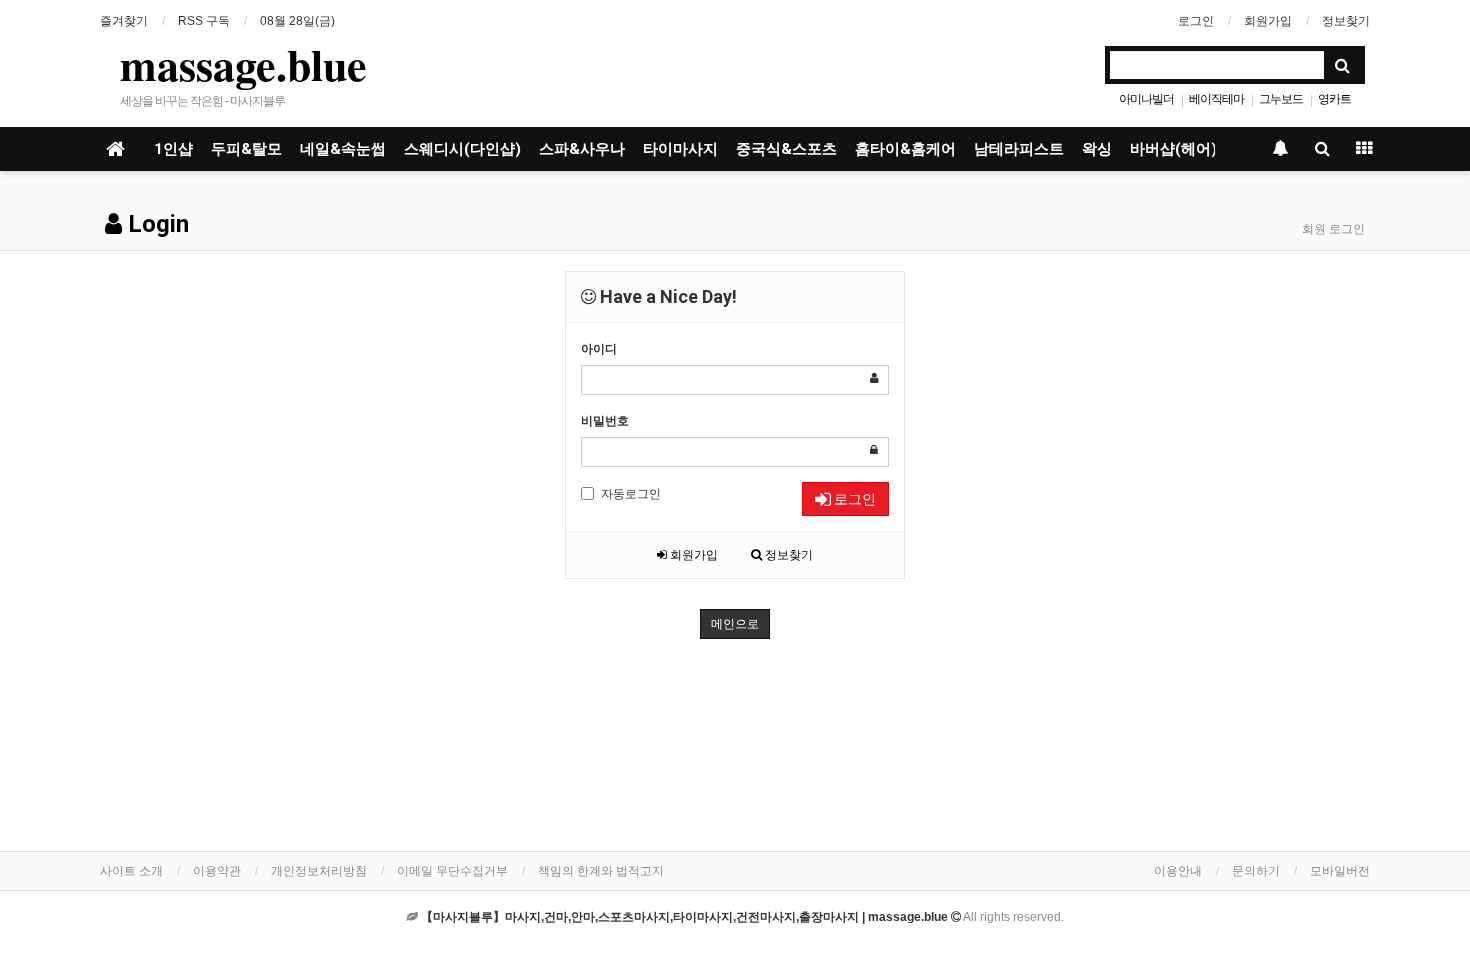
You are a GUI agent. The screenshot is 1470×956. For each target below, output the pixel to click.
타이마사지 (680, 149)
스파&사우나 (582, 149)
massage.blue (243, 64)
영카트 (1334, 99)
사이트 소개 (131, 871)
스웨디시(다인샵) (462, 149)
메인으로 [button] (735, 624)
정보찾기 (1346, 21)
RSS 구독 (204, 21)
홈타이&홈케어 (905, 149)
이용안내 (1178, 871)
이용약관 (217, 871)
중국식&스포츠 (786, 149)
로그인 (1196, 21)
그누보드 (1281, 99)
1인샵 (173, 149)
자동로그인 (631, 494)
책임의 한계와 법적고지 (601, 871)
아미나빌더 (1146, 99)
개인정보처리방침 (319, 871)
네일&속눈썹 (343, 149)
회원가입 (1268, 21)
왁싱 (1097, 149)
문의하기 (1256, 871)
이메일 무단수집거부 (452, 871)
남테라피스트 (1019, 149)
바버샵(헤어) (1173, 149)
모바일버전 (1340, 871)
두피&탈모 (246, 149)
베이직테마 (1216, 99)
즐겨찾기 (124, 21)
